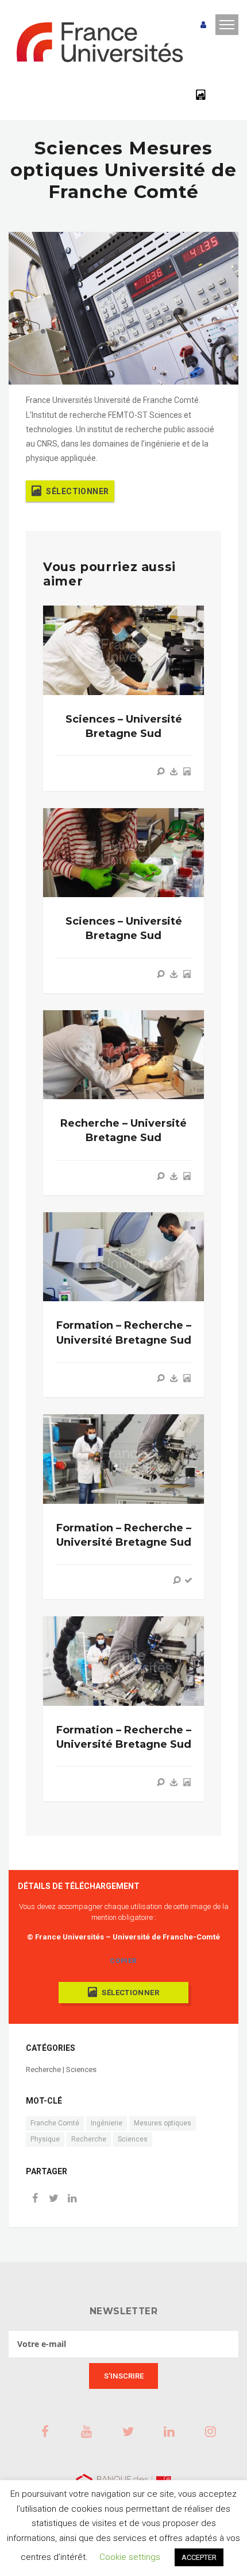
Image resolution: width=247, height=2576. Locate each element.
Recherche (89, 2139)
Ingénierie (107, 2123)
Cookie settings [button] (130, 2557)
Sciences (133, 2139)
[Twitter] (53, 2199)
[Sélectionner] (187, 771)
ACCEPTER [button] (199, 2557)
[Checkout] (188, 1580)
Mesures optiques (163, 2123)
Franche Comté (55, 2123)
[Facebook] (35, 2199)
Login (203, 25)
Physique (45, 2139)
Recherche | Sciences (61, 2069)
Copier (123, 1961)
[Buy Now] (174, 771)
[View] (161, 771)
